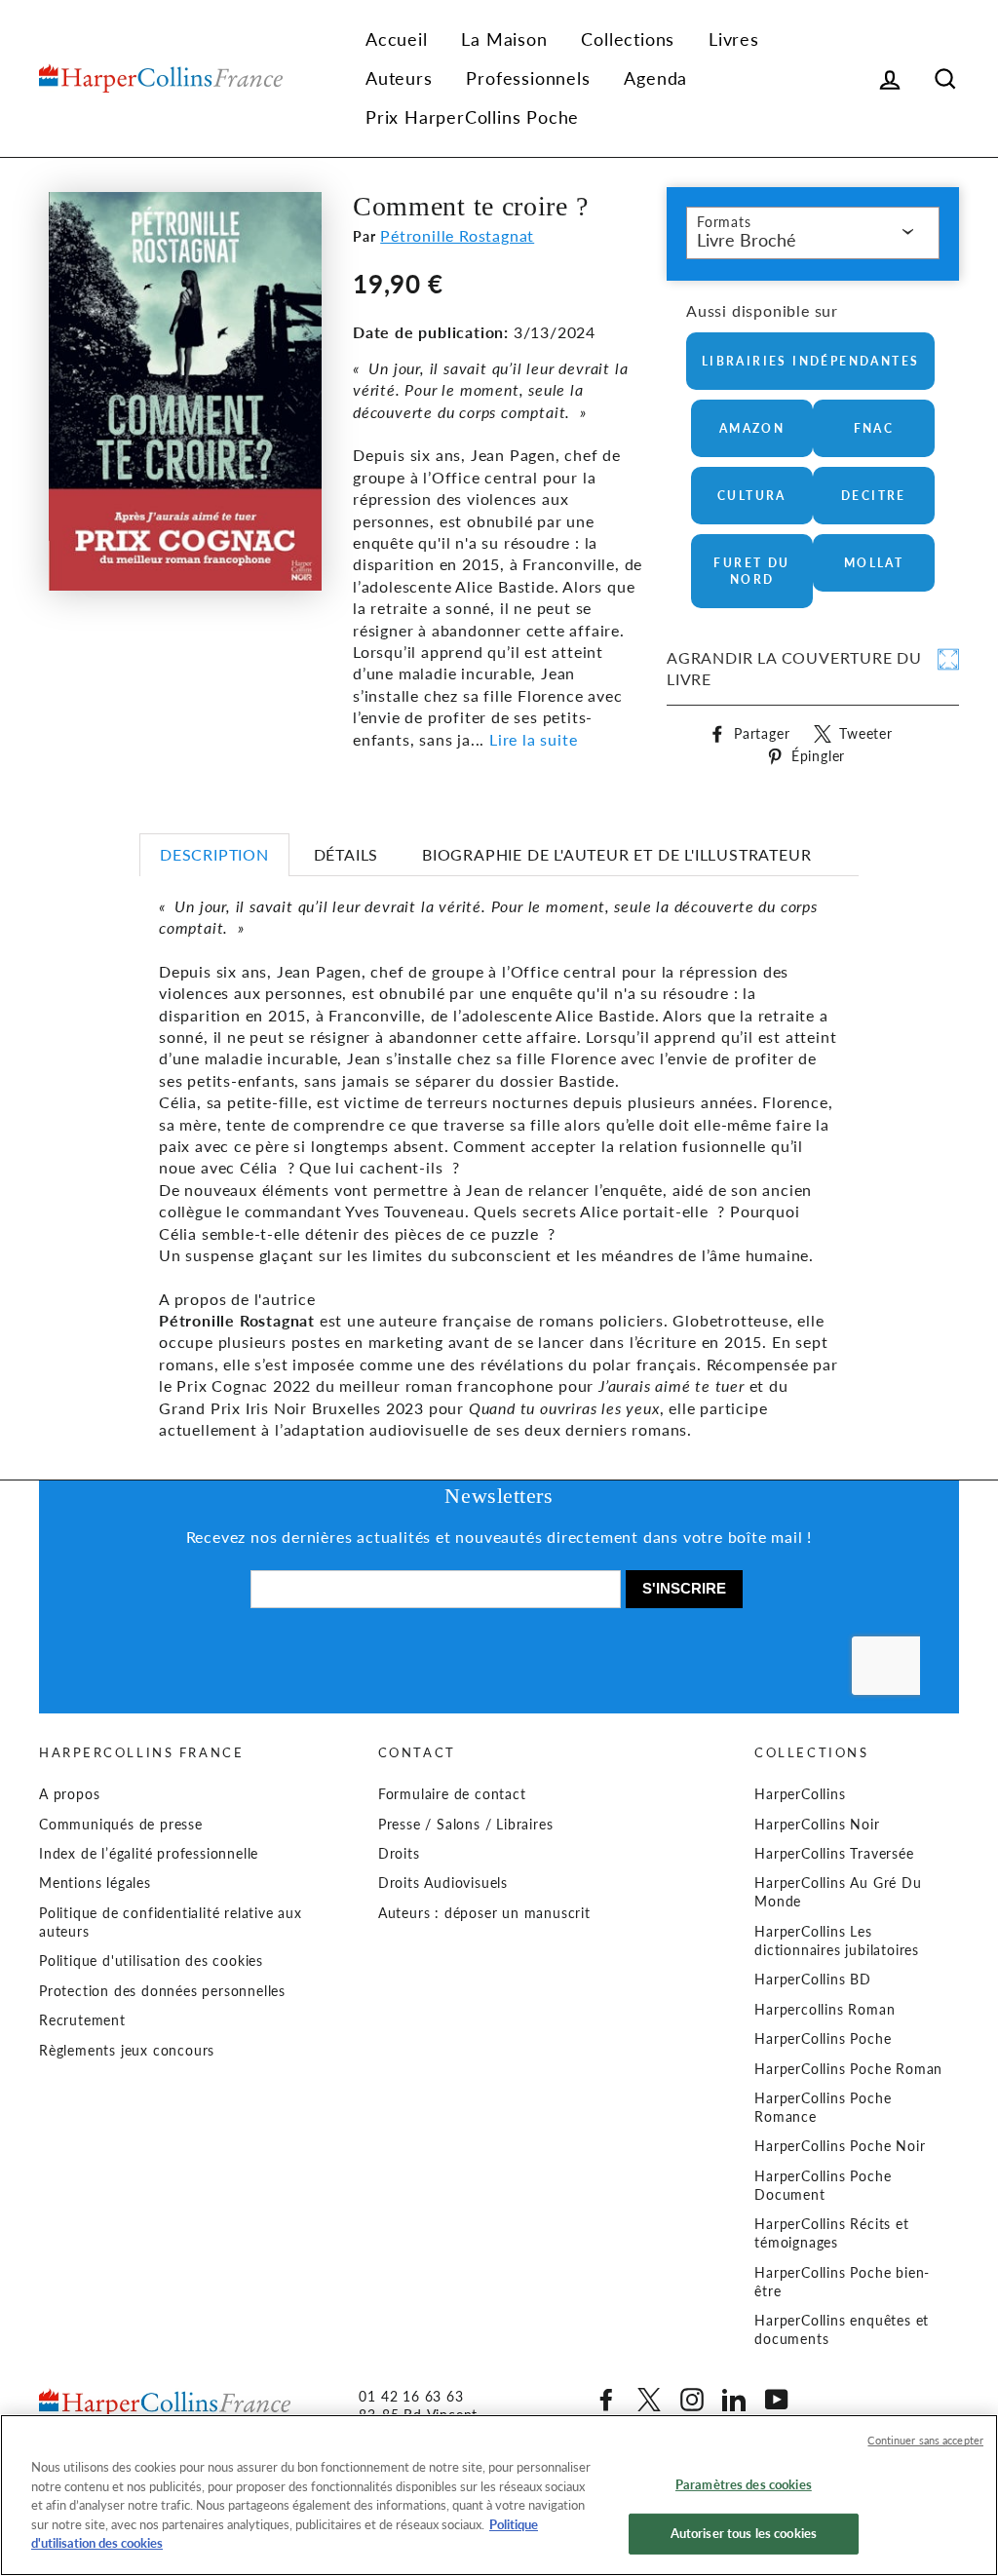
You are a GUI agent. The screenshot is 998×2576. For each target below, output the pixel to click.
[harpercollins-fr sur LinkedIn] (734, 2400)
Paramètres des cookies (744, 2484)
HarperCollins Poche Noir (840, 2146)
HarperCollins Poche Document (823, 2186)
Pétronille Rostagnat (457, 235)
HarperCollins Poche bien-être (842, 2282)
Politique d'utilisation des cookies (151, 1961)
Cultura (752, 496)
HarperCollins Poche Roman (848, 2069)
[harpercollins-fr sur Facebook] (606, 2400)
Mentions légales (95, 1883)
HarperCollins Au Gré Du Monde (838, 1892)
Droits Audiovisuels (443, 1883)
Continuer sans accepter (925, 2440)
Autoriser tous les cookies (744, 2533)
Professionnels (528, 78)
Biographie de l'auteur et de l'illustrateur (616, 854)
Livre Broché (747, 240)
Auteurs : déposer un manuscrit (484, 1913)
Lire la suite (533, 739)
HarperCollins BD (813, 1980)
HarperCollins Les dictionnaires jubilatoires (837, 1941)
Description (214, 854)
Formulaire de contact (452, 1794)
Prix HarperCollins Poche (472, 117)
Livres (734, 39)
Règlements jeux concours (127, 2051)
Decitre (874, 496)
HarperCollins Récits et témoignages (831, 2233)
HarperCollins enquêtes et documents (842, 2330)
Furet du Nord (751, 571)
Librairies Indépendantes (811, 361)
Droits (399, 1854)
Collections (628, 39)
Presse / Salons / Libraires (466, 1825)
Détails (346, 854)
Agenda (655, 78)
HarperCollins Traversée (834, 1854)
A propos (69, 1794)
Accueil (397, 39)
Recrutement (82, 2020)
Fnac (874, 428)
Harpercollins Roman (825, 2010)
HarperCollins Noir (817, 1825)
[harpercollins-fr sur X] (649, 2400)
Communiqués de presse (121, 1825)
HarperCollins (800, 1794)
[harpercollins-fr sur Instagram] (692, 2400)
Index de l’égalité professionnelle (149, 1854)
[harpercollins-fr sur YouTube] (777, 2400)
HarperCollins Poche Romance (823, 2108)
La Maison (504, 39)
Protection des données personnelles (162, 1991)
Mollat (874, 563)
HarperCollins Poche (823, 2039)
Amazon (752, 428)
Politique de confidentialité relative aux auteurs (171, 1922)
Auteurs (399, 78)
